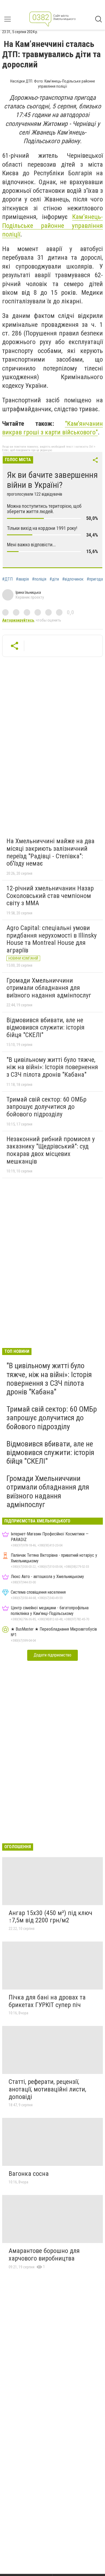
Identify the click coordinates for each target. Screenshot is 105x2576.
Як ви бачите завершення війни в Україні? (52, 480)
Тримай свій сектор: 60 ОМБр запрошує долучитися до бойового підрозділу (46, 1107)
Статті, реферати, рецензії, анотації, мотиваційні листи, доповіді (47, 2089)
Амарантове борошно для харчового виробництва (44, 2255)
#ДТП (7, 579)
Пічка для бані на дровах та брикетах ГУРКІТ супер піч (47, 2001)
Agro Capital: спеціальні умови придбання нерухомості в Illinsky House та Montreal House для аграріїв (52, 939)
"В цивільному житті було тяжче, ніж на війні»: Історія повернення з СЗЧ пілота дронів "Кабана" (52, 1067)
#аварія (22, 579)
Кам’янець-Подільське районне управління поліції (52, 226)
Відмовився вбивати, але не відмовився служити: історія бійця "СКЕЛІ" (45, 1028)
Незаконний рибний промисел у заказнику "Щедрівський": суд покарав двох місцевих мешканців (51, 1150)
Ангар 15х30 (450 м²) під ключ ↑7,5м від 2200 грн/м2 (50, 1917)
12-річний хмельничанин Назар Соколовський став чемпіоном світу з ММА (50, 896)
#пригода (95, 579)
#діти (54, 579)
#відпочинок (73, 579)
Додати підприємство (52, 1655)
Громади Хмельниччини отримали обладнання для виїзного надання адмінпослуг (49, 988)
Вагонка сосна (29, 2174)
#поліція (39, 579)
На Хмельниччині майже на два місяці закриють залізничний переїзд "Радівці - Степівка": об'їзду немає (50, 852)
